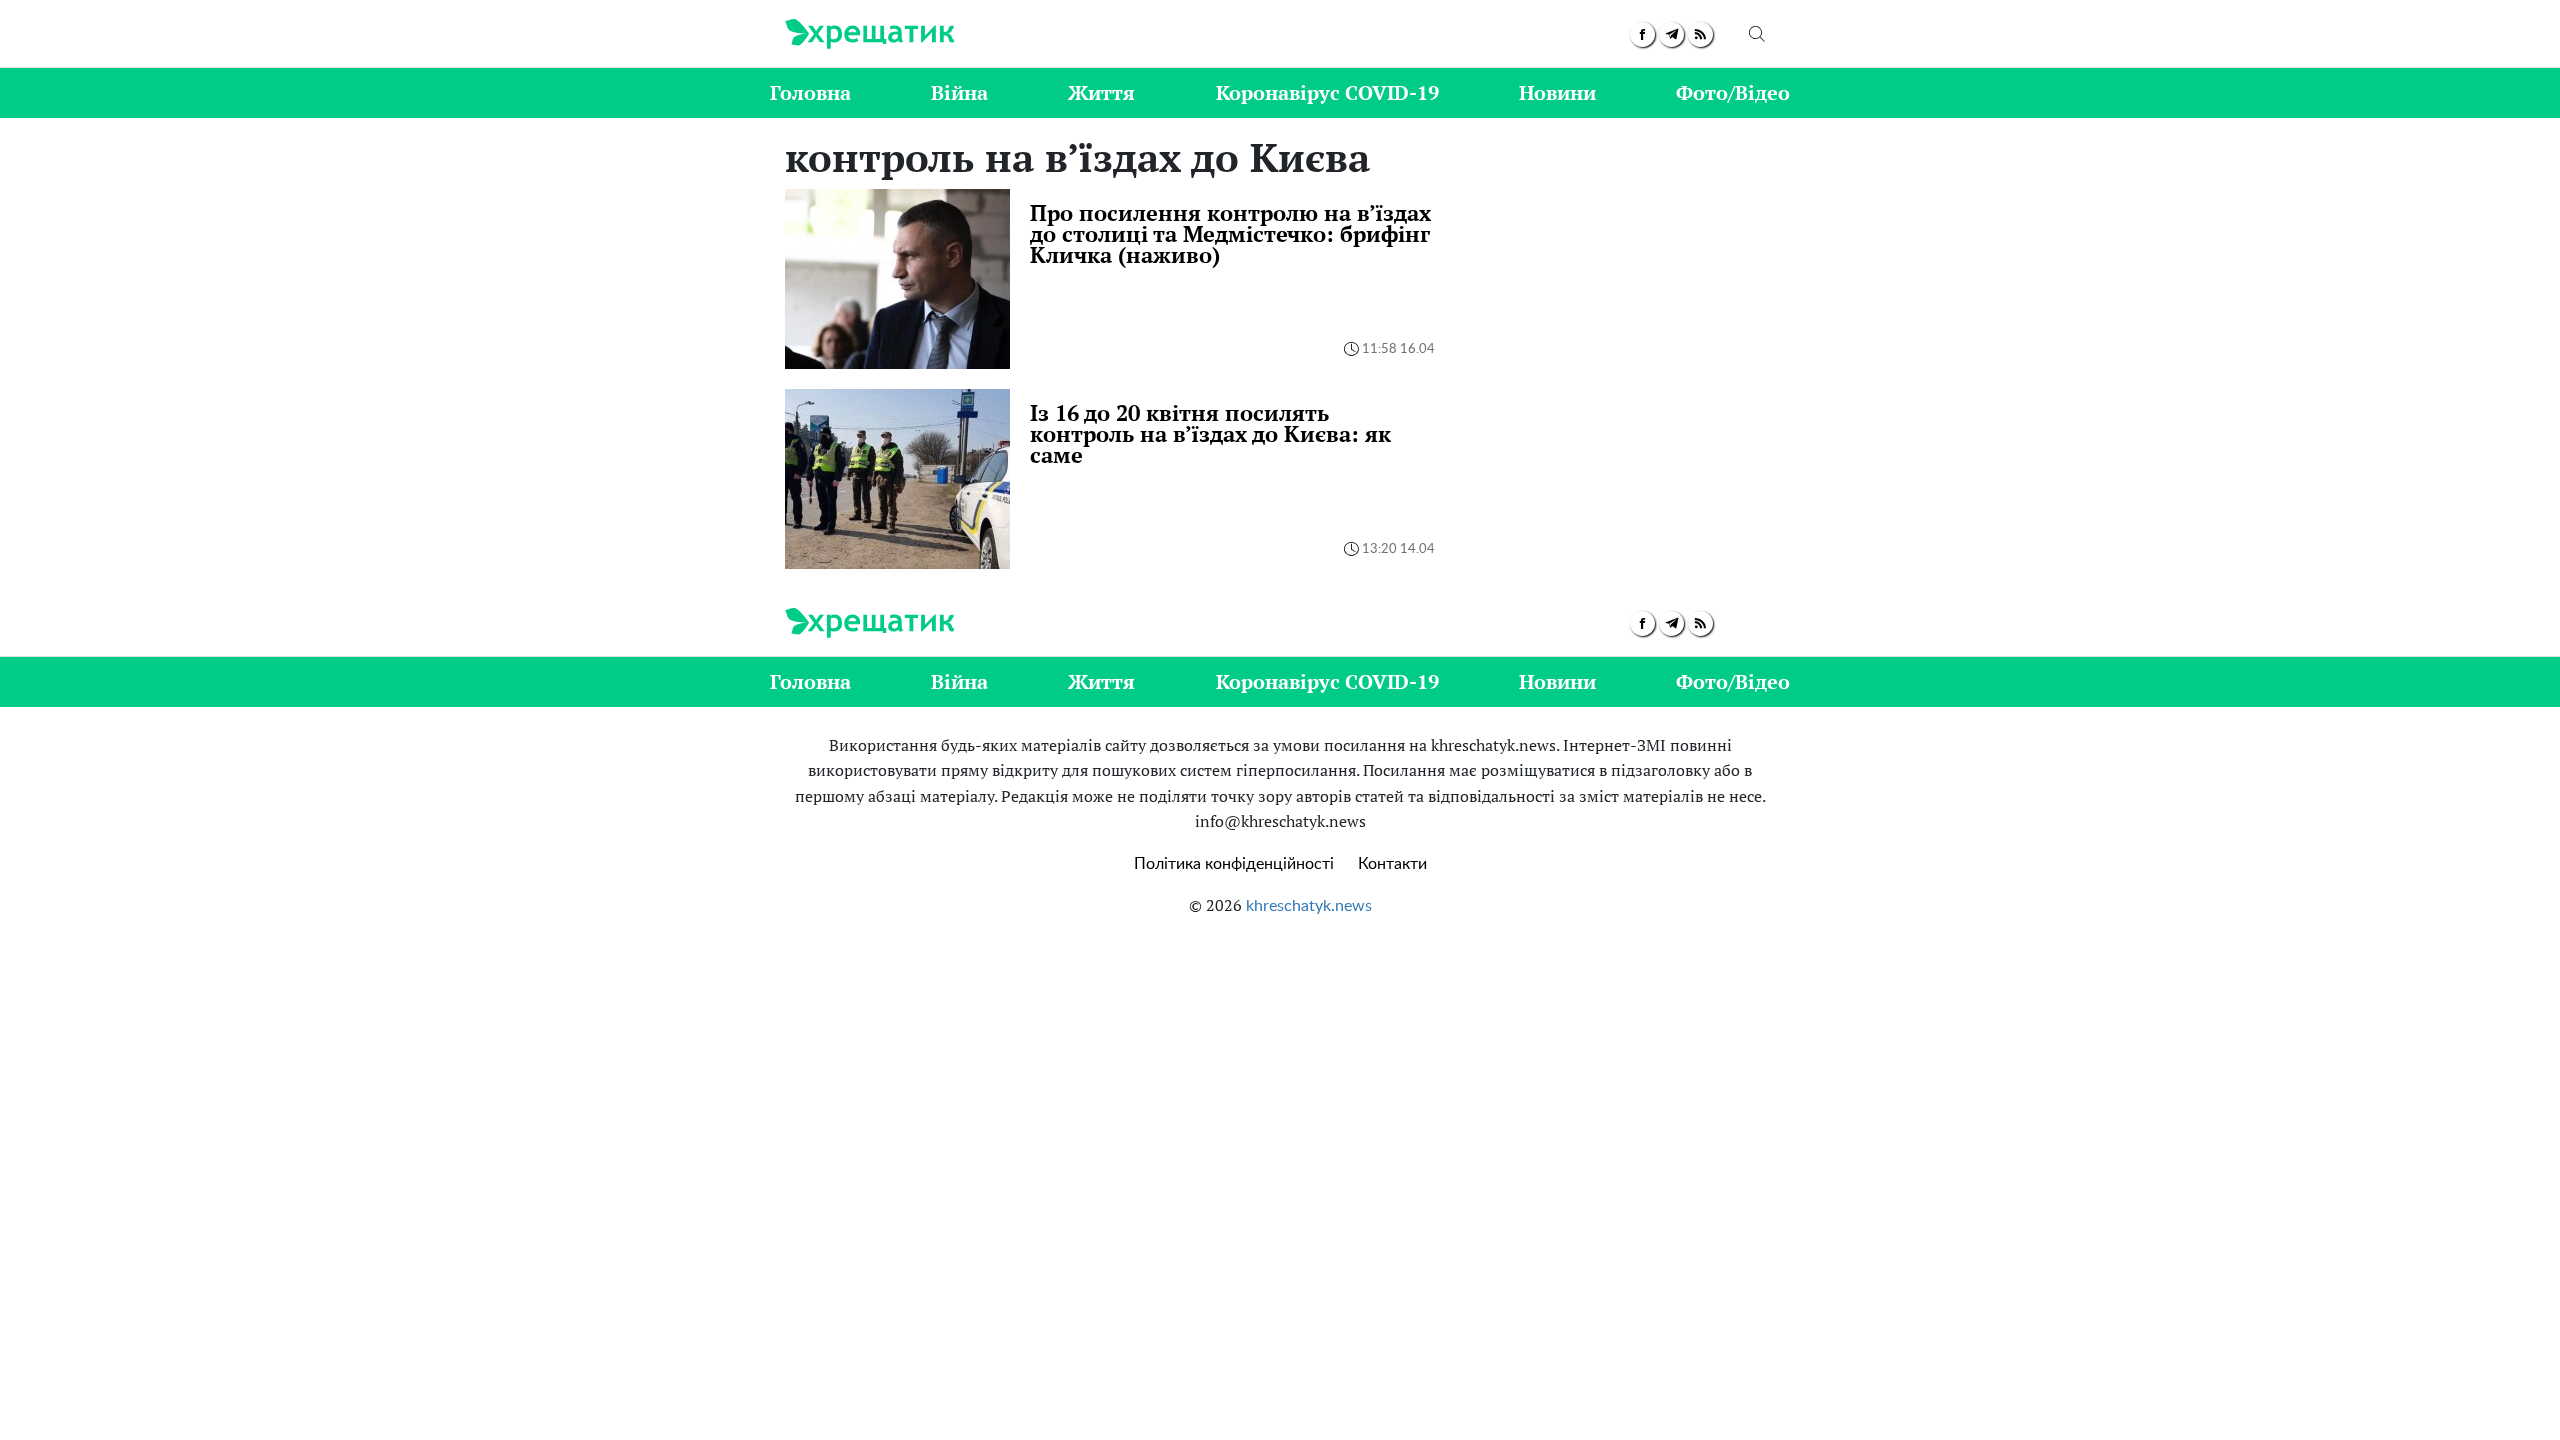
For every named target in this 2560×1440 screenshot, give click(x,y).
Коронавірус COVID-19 (1327, 92)
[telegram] (1671, 34)
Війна (959, 92)
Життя (1101, 92)
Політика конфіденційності (1234, 864)
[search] (1757, 34)
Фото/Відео (1733, 92)
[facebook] (1642, 34)
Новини (1557, 92)
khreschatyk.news (1309, 906)
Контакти (1392, 864)
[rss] (1700, 34)
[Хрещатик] (869, 34)
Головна (810, 92)
